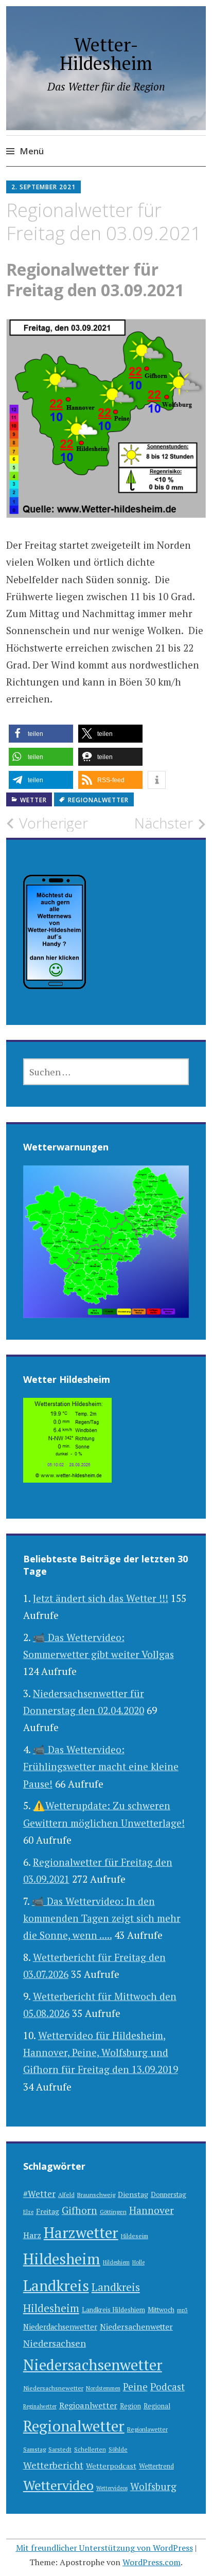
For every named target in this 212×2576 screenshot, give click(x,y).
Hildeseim (135, 2236)
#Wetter (39, 2194)
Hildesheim (62, 2259)
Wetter (33, 800)
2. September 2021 (43, 187)
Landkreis (56, 2285)
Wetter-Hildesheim (106, 54)
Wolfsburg (153, 2486)
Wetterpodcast (111, 2466)
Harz (32, 2235)
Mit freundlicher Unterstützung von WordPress (104, 2548)
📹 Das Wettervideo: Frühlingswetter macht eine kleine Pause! (101, 1767)
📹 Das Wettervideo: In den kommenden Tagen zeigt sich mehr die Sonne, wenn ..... (102, 1918)
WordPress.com (152, 2562)
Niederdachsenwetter (60, 2327)
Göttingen (113, 2212)
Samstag (34, 2449)
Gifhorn (79, 2210)
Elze (28, 2212)
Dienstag (133, 2194)
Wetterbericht (53, 2465)
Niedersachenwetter (136, 2327)
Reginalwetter (40, 2406)
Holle (138, 2262)
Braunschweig (96, 2195)
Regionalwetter (98, 800)
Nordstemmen (103, 2388)
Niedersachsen (55, 2343)
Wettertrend (156, 2466)
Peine (135, 2386)
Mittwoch (161, 2310)
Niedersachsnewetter (53, 2388)
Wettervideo (58, 2485)
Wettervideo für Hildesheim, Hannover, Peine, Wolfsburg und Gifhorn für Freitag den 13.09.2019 (101, 2052)
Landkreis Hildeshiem (113, 2310)
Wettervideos (112, 2488)
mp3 (182, 2310)
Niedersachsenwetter (93, 2365)
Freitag (48, 2211)
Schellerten (90, 2449)
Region (130, 2406)
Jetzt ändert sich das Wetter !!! (101, 1598)
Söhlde (118, 2449)
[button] (41, 734)
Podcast (167, 2387)
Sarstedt (60, 2449)
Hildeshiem (116, 2262)
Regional (157, 2406)
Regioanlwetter (88, 2405)
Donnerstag (169, 2195)
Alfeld (66, 2195)
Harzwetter (81, 2232)
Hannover (152, 2210)
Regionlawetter (147, 2429)
